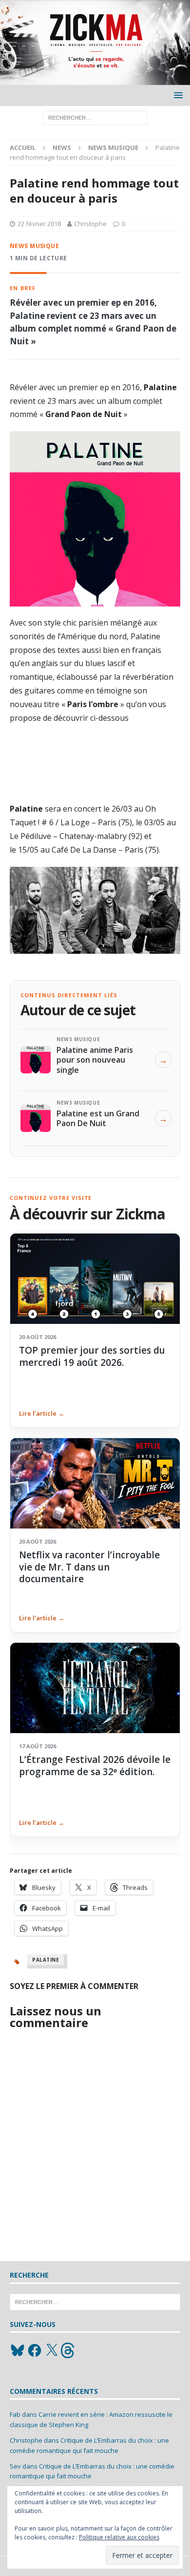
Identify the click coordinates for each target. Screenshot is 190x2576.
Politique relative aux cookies (119, 2537)
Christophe (90, 224)
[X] (52, 2350)
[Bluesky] (18, 2350)
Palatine (46, 1960)
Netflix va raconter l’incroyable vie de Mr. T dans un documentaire (89, 1567)
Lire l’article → (42, 1413)
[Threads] (69, 2350)
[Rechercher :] (95, 117)
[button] (177, 95)
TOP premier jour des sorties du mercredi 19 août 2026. (92, 1356)
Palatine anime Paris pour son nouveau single (95, 1060)
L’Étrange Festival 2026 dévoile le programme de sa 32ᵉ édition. (95, 1765)
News (62, 147)
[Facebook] (35, 2350)
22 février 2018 (39, 224)
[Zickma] (95, 79)
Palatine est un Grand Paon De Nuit (98, 1118)
